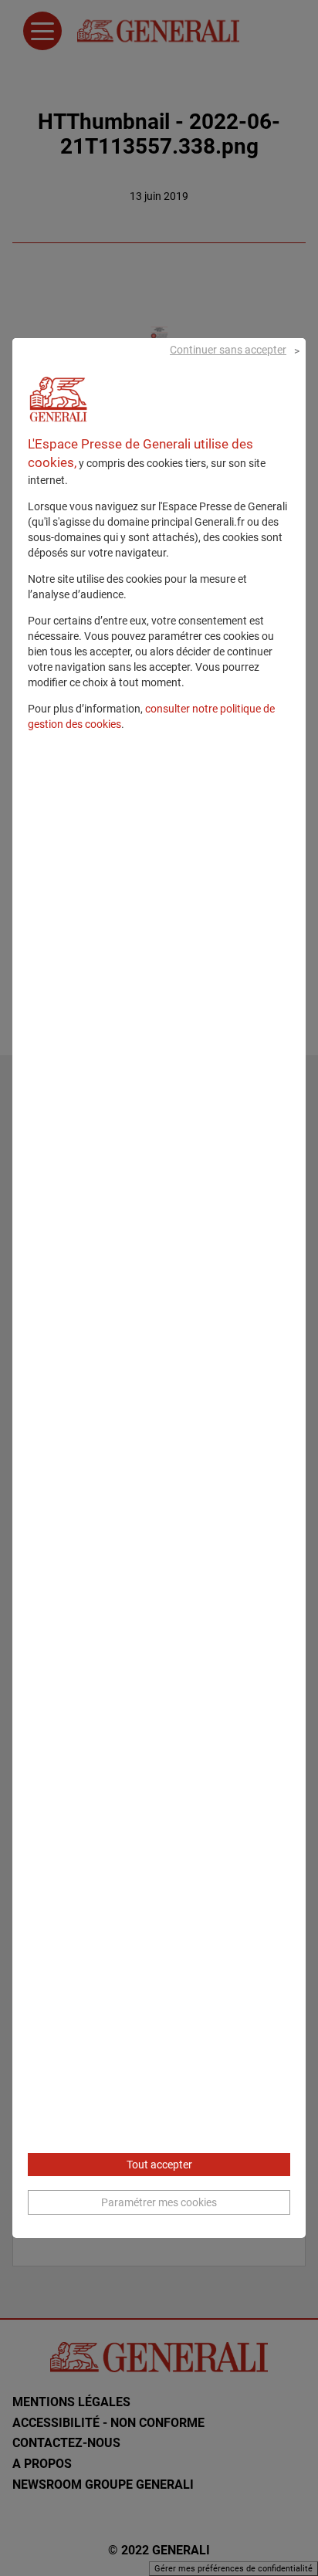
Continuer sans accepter (228, 350)
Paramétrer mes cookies (159, 2202)
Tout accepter (159, 2165)
